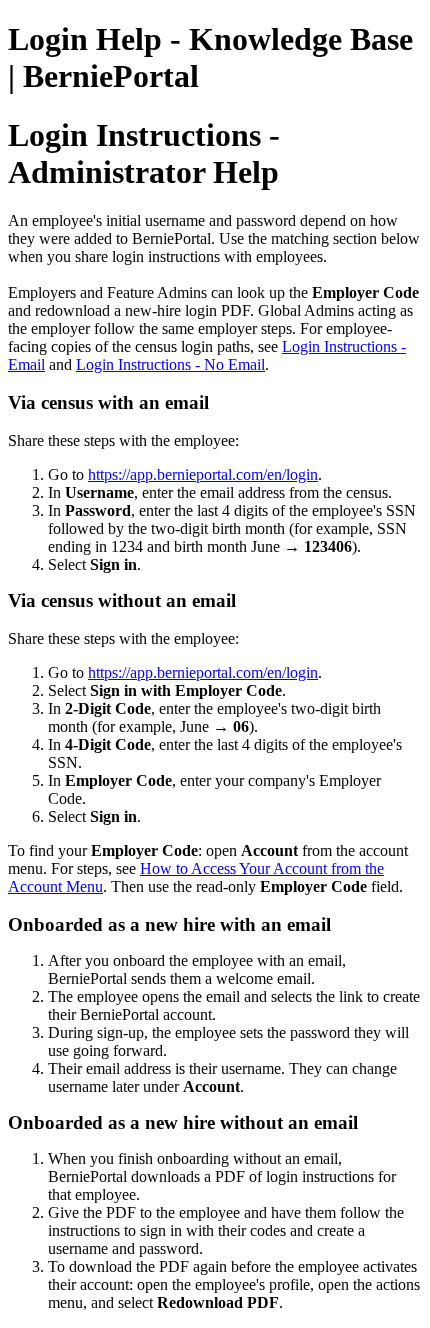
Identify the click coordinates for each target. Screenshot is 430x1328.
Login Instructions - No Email (170, 364)
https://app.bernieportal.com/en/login (203, 474)
